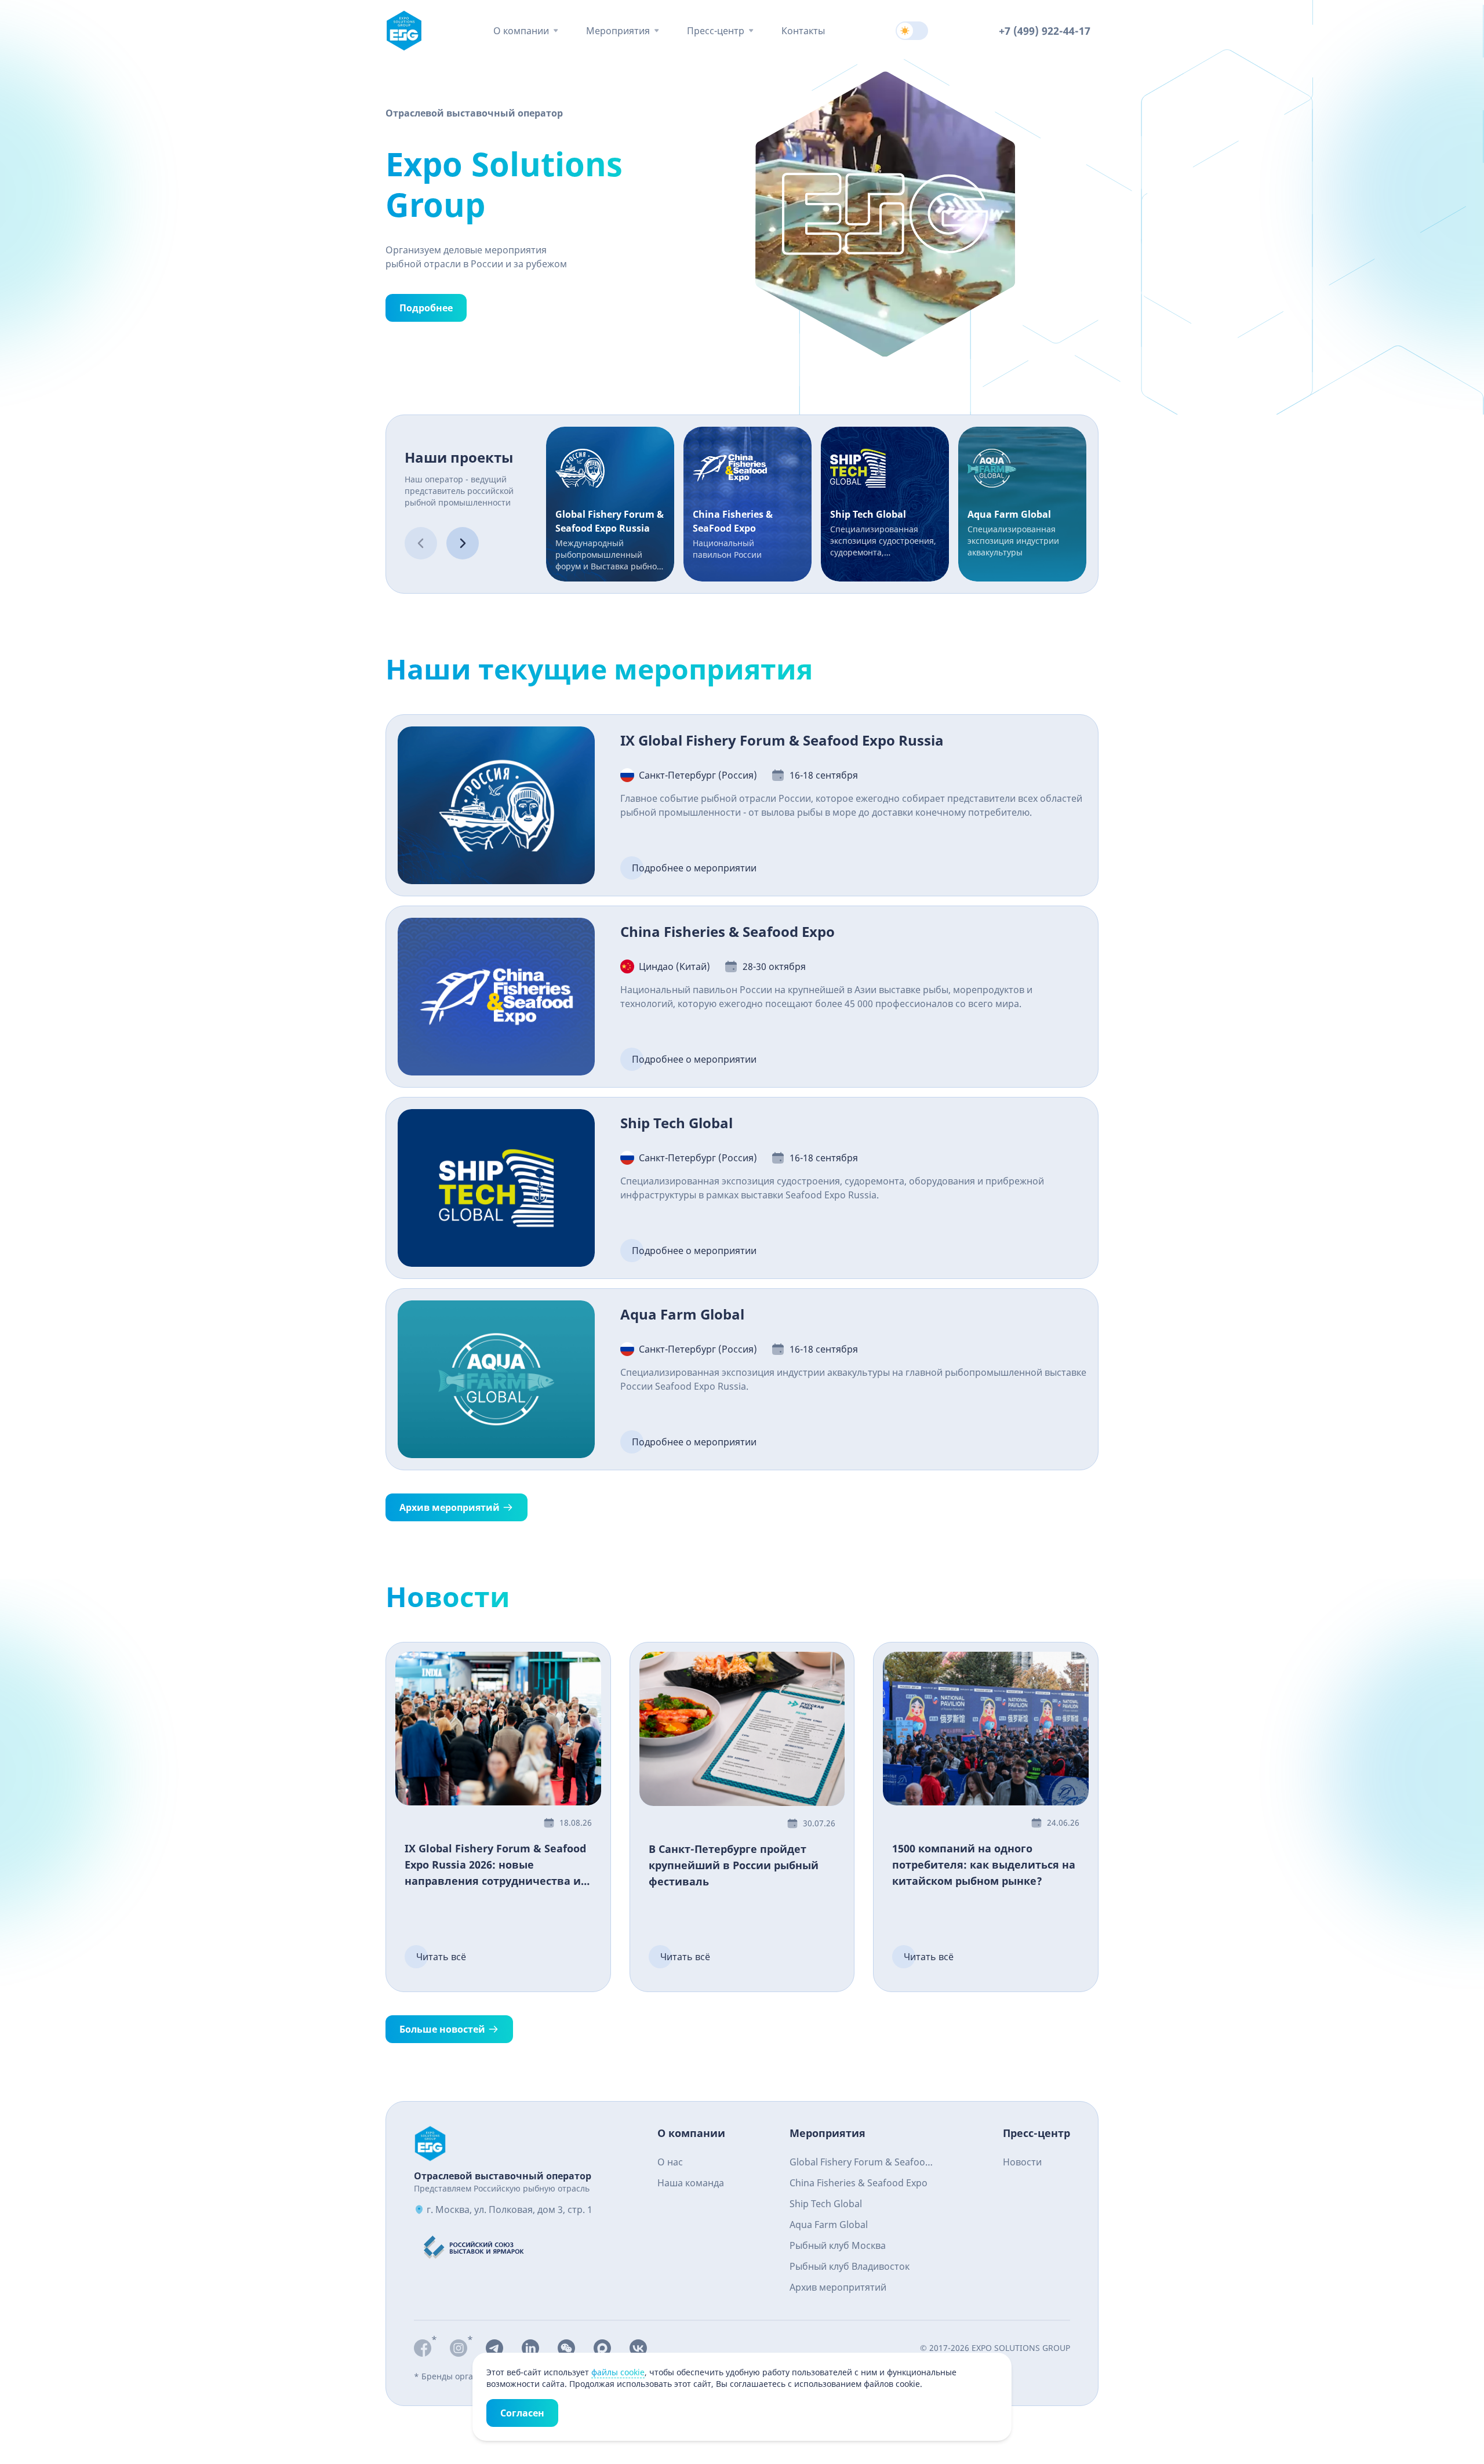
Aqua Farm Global (829, 2225)
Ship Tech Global (826, 2204)
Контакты (803, 31)
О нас (670, 2162)
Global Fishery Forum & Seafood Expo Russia (860, 2163)
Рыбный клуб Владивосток (850, 2266)
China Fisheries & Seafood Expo (859, 2183)
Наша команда (691, 2183)
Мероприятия (618, 31)
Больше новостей (442, 2029)
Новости (1022, 2162)
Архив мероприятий (450, 1507)
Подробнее (426, 308)
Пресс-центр (716, 31)
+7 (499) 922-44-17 (1045, 31)
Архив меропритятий (838, 2287)
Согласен (522, 2413)
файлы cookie (618, 2372)
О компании (521, 31)
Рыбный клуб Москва (838, 2245)
